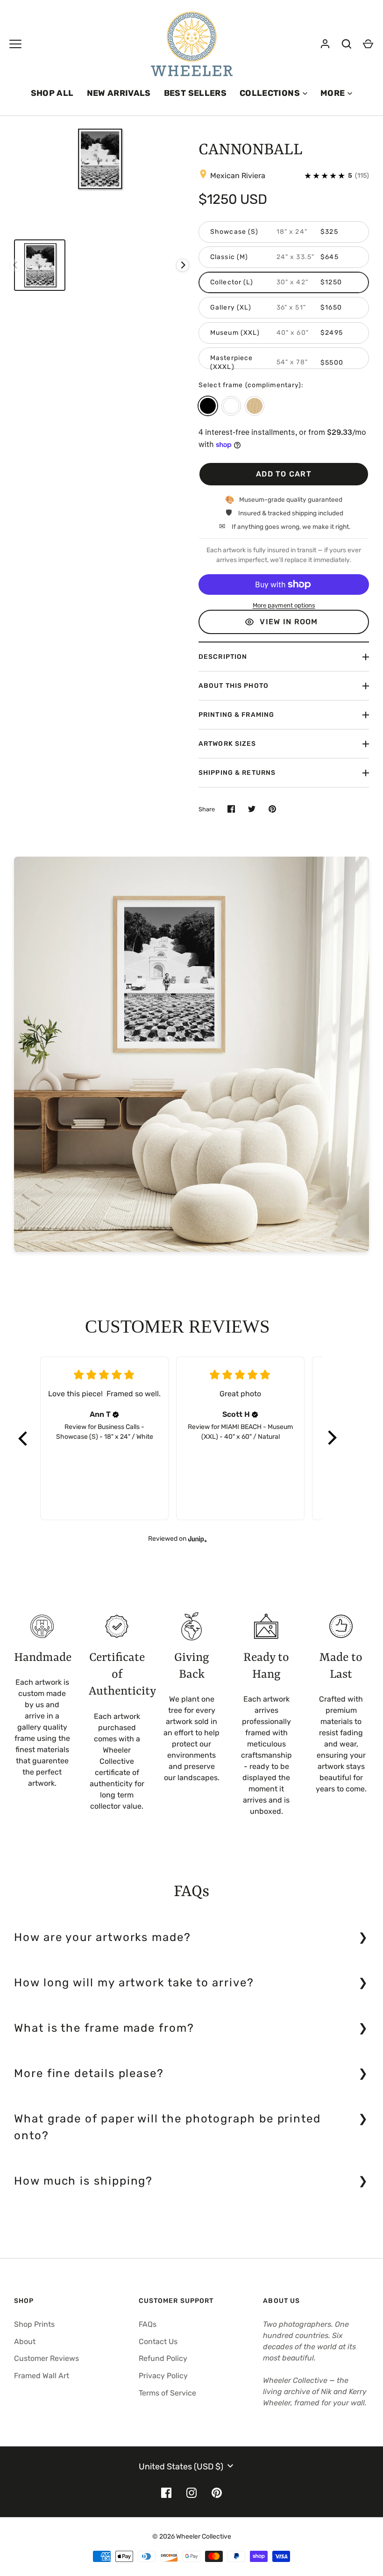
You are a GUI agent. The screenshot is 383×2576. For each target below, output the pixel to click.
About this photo (234, 686)
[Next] (183, 265)
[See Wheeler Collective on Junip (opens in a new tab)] (198, 1539)
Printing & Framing (236, 715)
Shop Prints (34, 2324)
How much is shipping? (83, 2181)
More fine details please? (89, 2073)
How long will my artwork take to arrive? (134, 1983)
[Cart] (368, 44)
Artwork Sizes (227, 744)
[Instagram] (191, 2493)
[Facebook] (166, 2493)
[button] (23, 1438)
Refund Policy (163, 2358)
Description (223, 657)
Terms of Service (167, 2393)
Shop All (52, 93)
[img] (116, 1414)
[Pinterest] (217, 2493)
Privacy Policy (163, 2376)
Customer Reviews (46, 2358)
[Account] (325, 44)
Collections (270, 93)
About (25, 2341)
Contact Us (158, 2341)
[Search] (347, 44)
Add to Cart (284, 474)
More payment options (284, 605)
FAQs (148, 2324)
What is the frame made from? (104, 2028)
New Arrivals (119, 93)
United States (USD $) (181, 2467)
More (333, 93)
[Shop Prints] (15, 44)
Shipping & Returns (237, 773)
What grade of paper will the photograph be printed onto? (167, 2127)
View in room (289, 622)
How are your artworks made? (103, 1937)
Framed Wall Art (42, 2376)
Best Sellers (195, 93)
